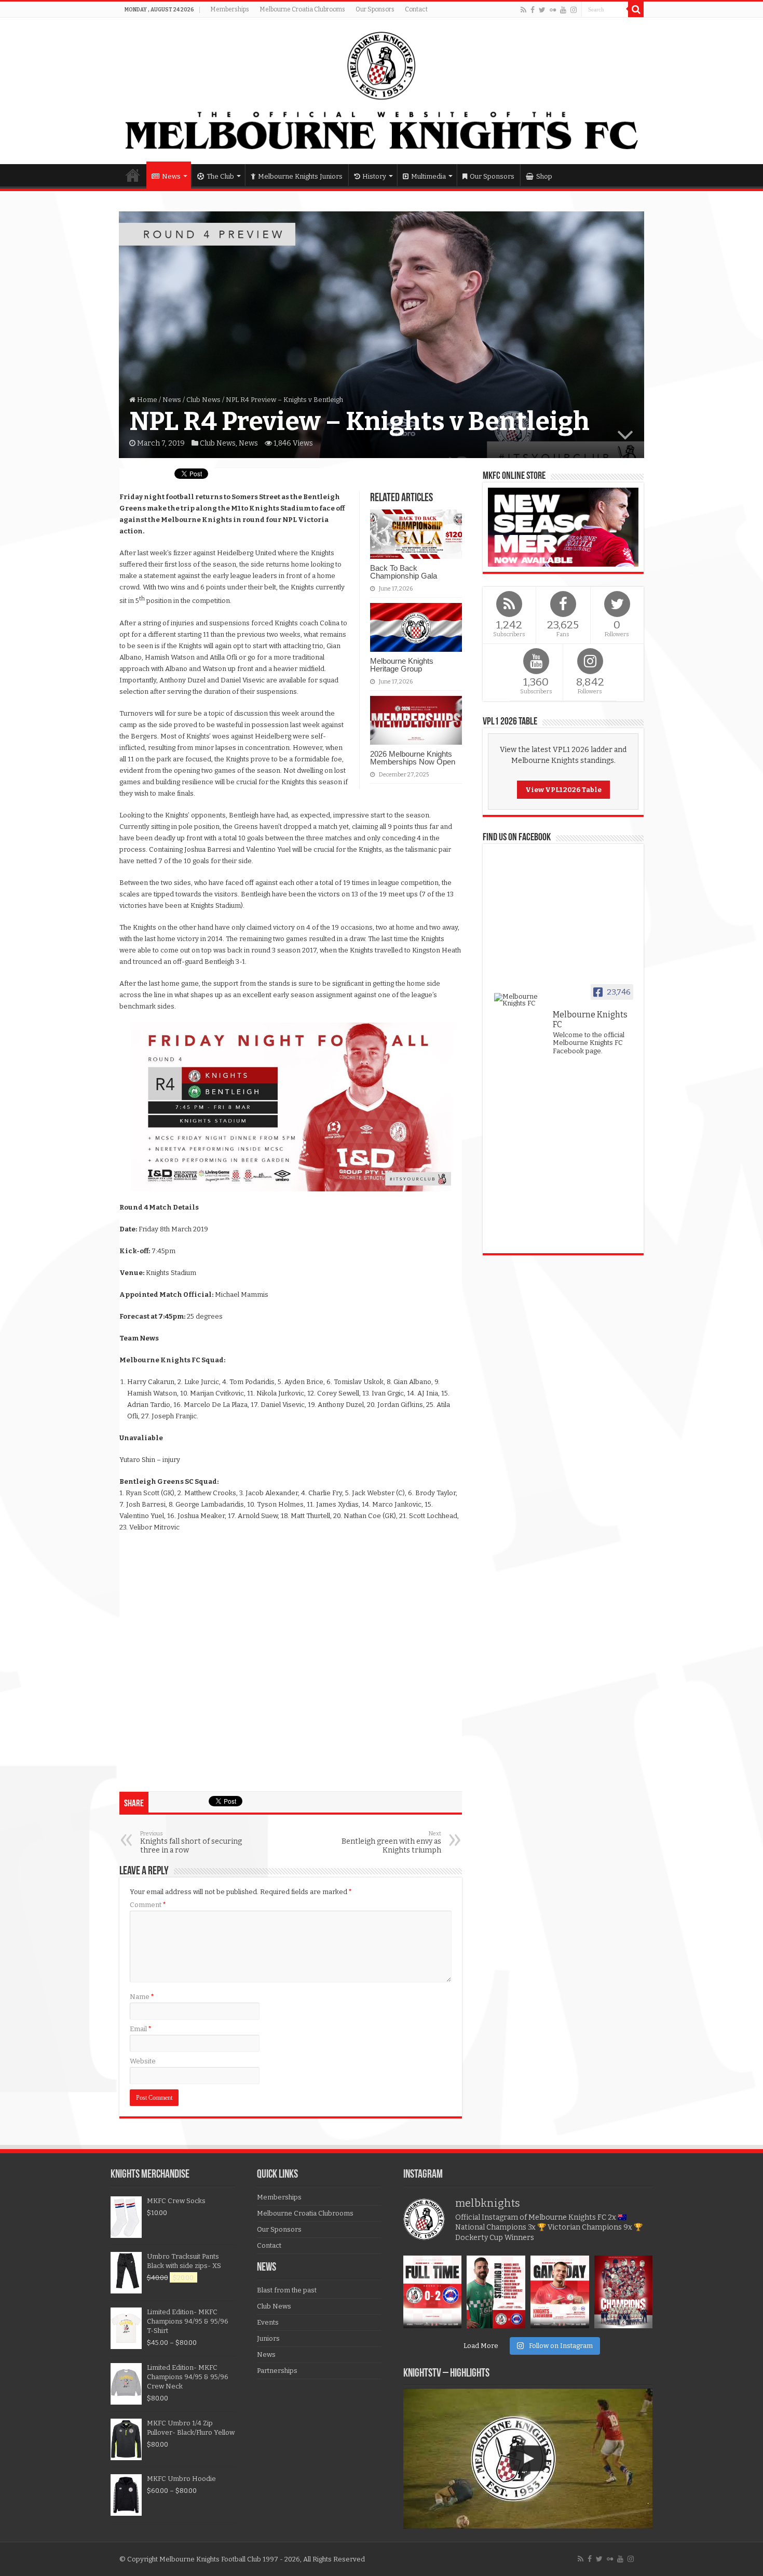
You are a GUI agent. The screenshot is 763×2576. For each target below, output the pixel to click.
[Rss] (523, 10)
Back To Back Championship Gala (404, 572)
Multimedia (428, 176)
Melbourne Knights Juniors (300, 176)
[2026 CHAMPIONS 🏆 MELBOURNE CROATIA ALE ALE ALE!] (624, 2292)
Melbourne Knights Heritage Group (402, 665)
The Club (220, 176)
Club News (203, 400)
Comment (148, 1905)
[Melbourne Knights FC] (382, 91)
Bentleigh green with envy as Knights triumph (391, 1842)
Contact (416, 9)
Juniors (268, 2338)
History (374, 176)
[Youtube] (563, 10)
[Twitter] (542, 10)
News (171, 176)
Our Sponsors (375, 9)
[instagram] (574, 10)
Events (268, 2322)
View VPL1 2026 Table (563, 790)
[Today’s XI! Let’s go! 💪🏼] (496, 2292)
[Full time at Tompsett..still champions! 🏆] (433, 2292)
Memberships (230, 9)
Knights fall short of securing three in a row (191, 1842)
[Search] (636, 9)
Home (133, 175)
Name (142, 1997)
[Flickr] (553, 10)
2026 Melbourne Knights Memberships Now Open (413, 758)
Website (143, 2061)
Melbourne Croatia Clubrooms (302, 9)
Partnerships (277, 2371)
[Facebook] (533, 10)
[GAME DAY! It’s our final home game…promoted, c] (560, 2292)
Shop (544, 176)
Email (141, 2029)
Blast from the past (287, 2290)
